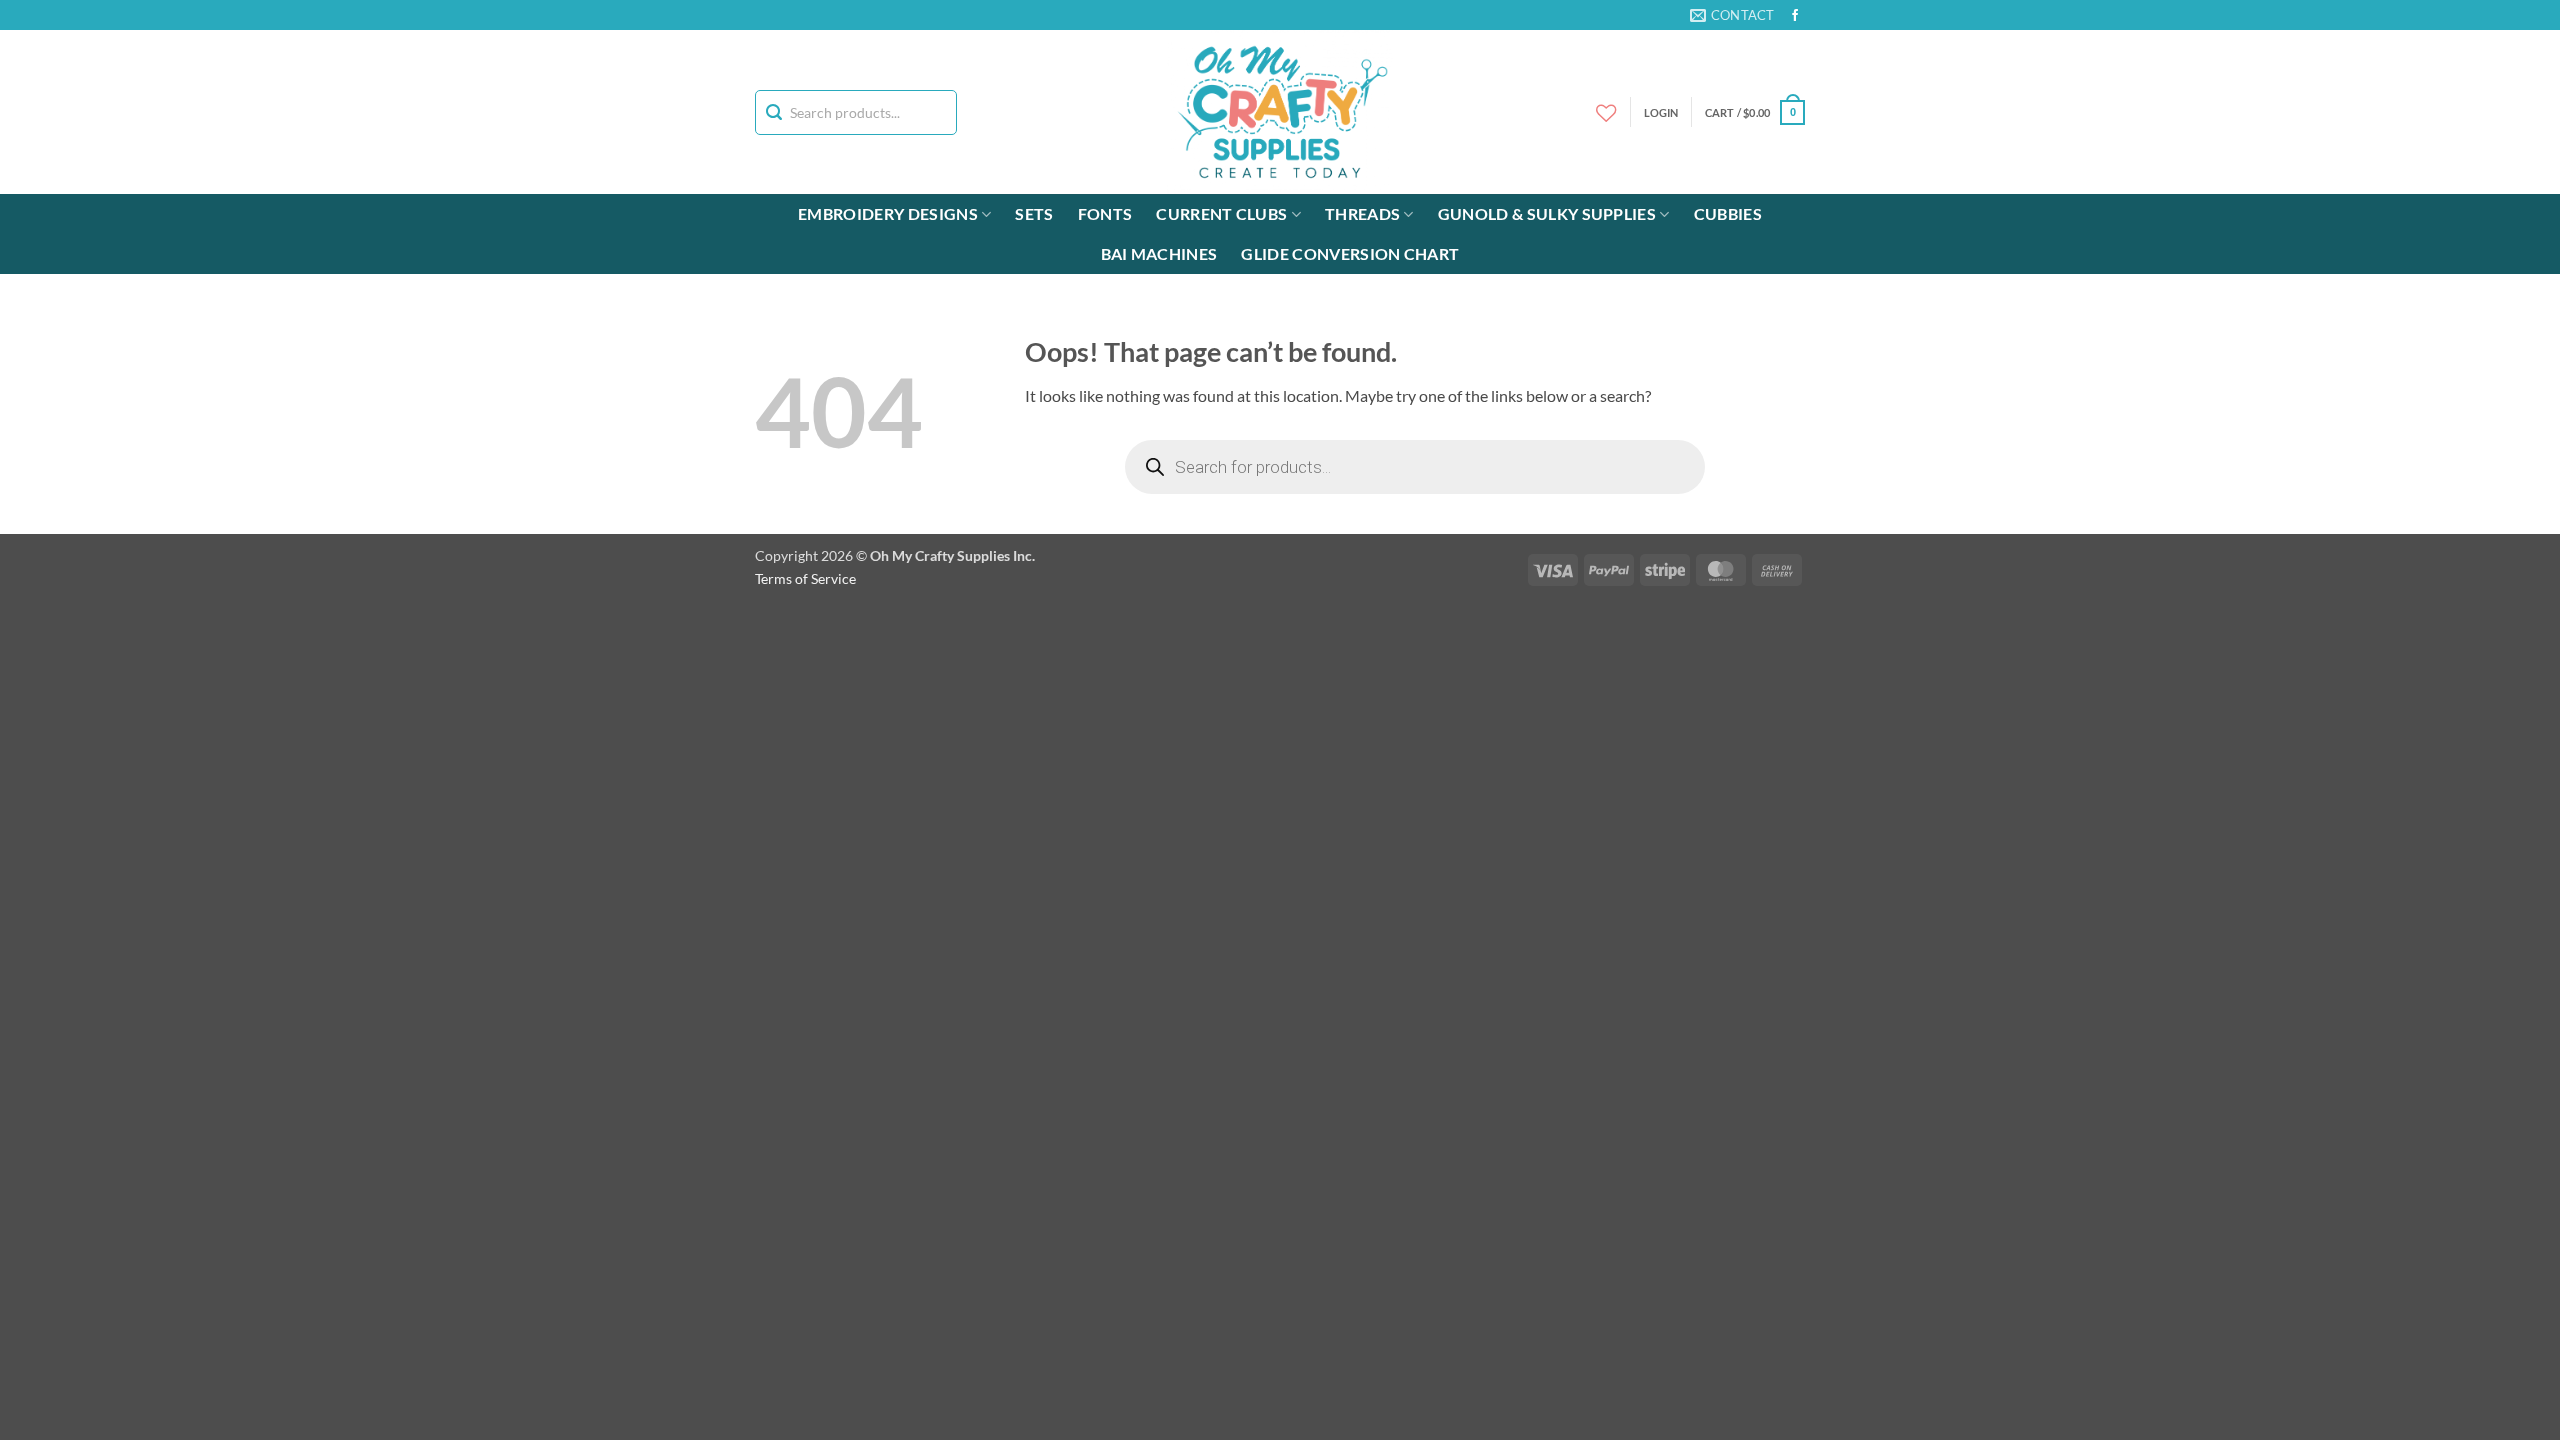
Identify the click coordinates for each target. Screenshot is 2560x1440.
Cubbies (1728, 213)
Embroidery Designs (888, 213)
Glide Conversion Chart (1350, 253)
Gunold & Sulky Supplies (1547, 213)
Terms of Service (805, 578)
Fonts (1105, 213)
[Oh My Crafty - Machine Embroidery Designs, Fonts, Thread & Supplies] (1280, 112)
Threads (1362, 213)
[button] (1755, 112)
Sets (1034, 213)
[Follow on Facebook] (1795, 16)
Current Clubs (1221, 213)
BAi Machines (1159, 253)
